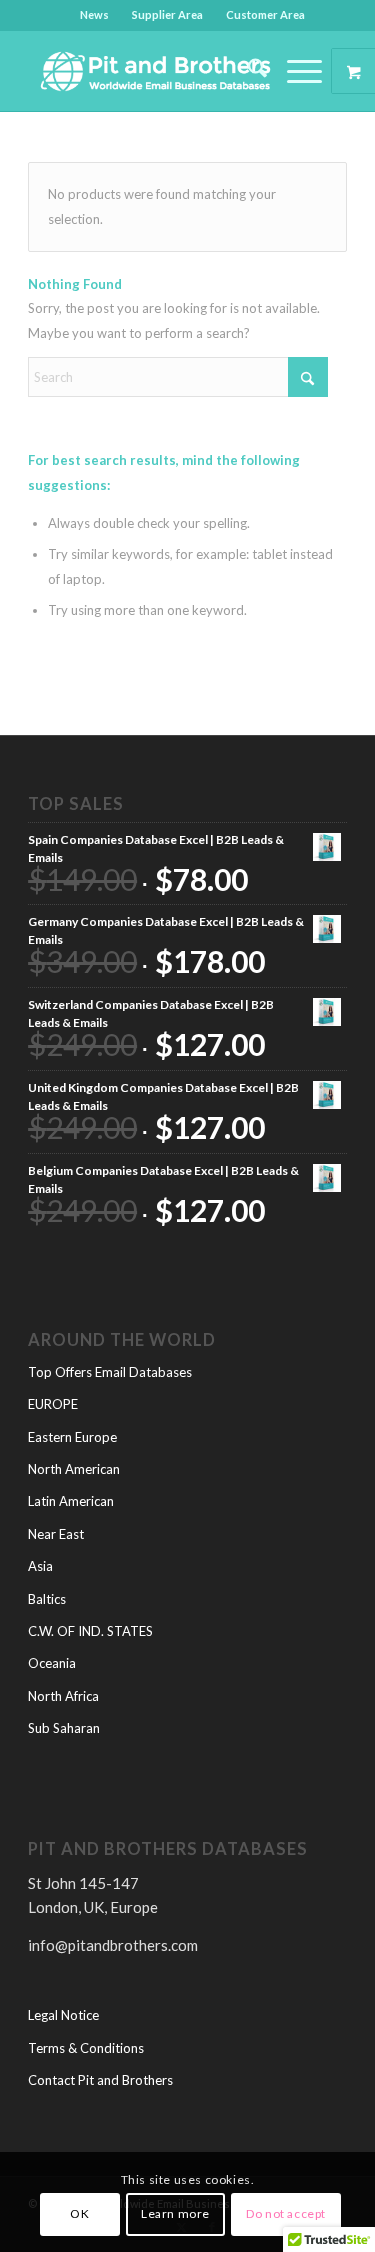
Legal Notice (63, 2015)
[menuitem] (95, 15)
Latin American (71, 1501)
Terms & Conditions (86, 2048)
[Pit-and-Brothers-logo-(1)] (155, 71)
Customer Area (265, 14)
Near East (56, 1534)
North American (74, 1469)
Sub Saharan (64, 1728)
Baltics (47, 1599)
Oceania (52, 1663)
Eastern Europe (72, 1437)
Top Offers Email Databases (110, 1372)
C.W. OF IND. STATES (90, 1631)
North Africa (63, 1696)
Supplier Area (167, 14)
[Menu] (294, 71)
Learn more (175, 2213)
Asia (40, 1566)
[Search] (247, 71)
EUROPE (53, 1404)
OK (79, 2213)
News (94, 14)
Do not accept (286, 2213)
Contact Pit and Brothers (100, 2080)
